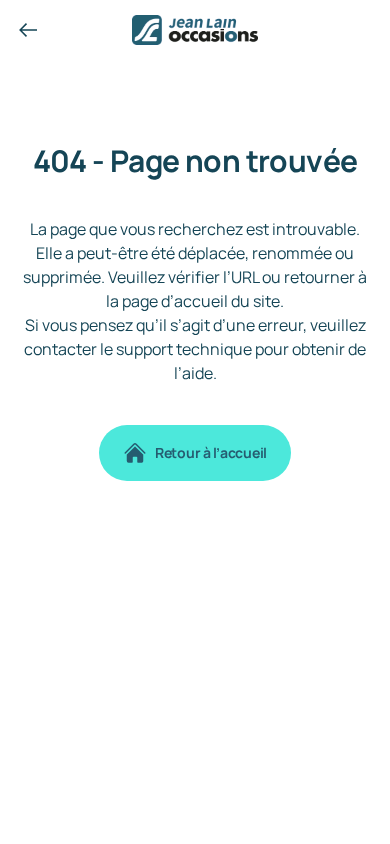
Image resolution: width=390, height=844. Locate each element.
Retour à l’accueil (211, 452)
